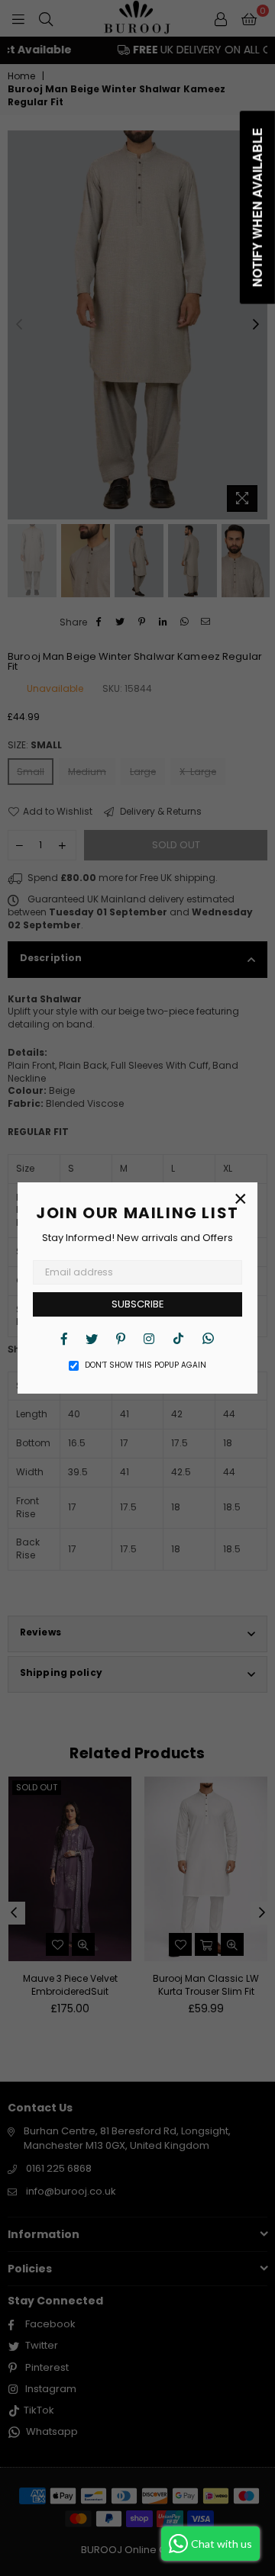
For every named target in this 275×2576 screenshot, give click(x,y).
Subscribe (138, 1304)
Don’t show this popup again (146, 1365)
